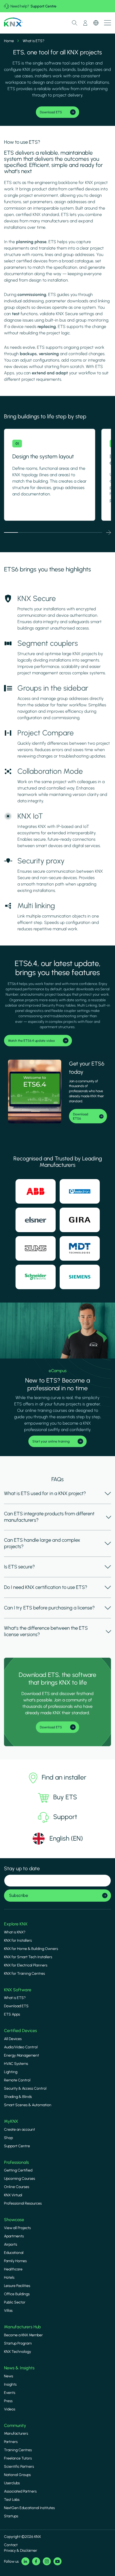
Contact (11, 2545)
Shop (8, 2138)
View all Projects (17, 2228)
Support (65, 1817)
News (9, 2376)
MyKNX (11, 2121)
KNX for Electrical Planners (26, 1965)
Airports (11, 2244)
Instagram (47, 2561)
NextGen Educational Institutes (29, 2508)
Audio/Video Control (21, 2047)
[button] (109, 532)
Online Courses (17, 2187)
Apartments (14, 2236)
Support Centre (43, 6)
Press (8, 2401)
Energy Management (22, 2055)
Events (10, 2393)
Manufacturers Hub (22, 2327)
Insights (10, 2384)
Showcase (14, 2220)
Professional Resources (23, 2203)
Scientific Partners (19, 2467)
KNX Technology (18, 2352)
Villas (8, 2311)
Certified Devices (20, 2031)
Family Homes (15, 2261)
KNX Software (18, 1990)
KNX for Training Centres (24, 1974)
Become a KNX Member (23, 2335)
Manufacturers (16, 2433)
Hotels (9, 2277)
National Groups (17, 2475)
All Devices (13, 2039)
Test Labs (12, 2500)
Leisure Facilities (17, 2286)
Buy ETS (65, 1797)
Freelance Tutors (18, 2458)
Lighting (11, 2072)
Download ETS (16, 2006)
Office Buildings (17, 2294)
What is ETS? (15, 1998)
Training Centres (18, 2450)
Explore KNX (16, 1924)
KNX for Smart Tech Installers (28, 1957)
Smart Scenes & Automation (28, 2105)
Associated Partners (20, 2491)
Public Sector (15, 2302)
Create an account (20, 2130)
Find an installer (64, 1777)
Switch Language (96, 23)
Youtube (57, 2561)
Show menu (108, 23)
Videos (10, 2409)
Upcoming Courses (20, 2179)
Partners (11, 2442)
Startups (11, 2516)
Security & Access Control (25, 2088)
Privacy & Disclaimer (21, 2551)
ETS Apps (12, 2014)
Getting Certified (18, 2170)
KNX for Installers (18, 1940)
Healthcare (13, 2269)
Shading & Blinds (18, 2097)
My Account (85, 23)
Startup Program (18, 2343)
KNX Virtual (13, 2195)
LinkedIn (25, 2561)
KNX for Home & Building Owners (31, 1949)
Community (15, 2425)
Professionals (16, 2162)
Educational (14, 2253)
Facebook (36, 2561)
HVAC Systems (16, 2064)
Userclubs (12, 2483)
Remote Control (17, 2080)
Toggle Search (75, 23)
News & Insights (19, 2368)
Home (9, 41)
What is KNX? (15, 1932)
